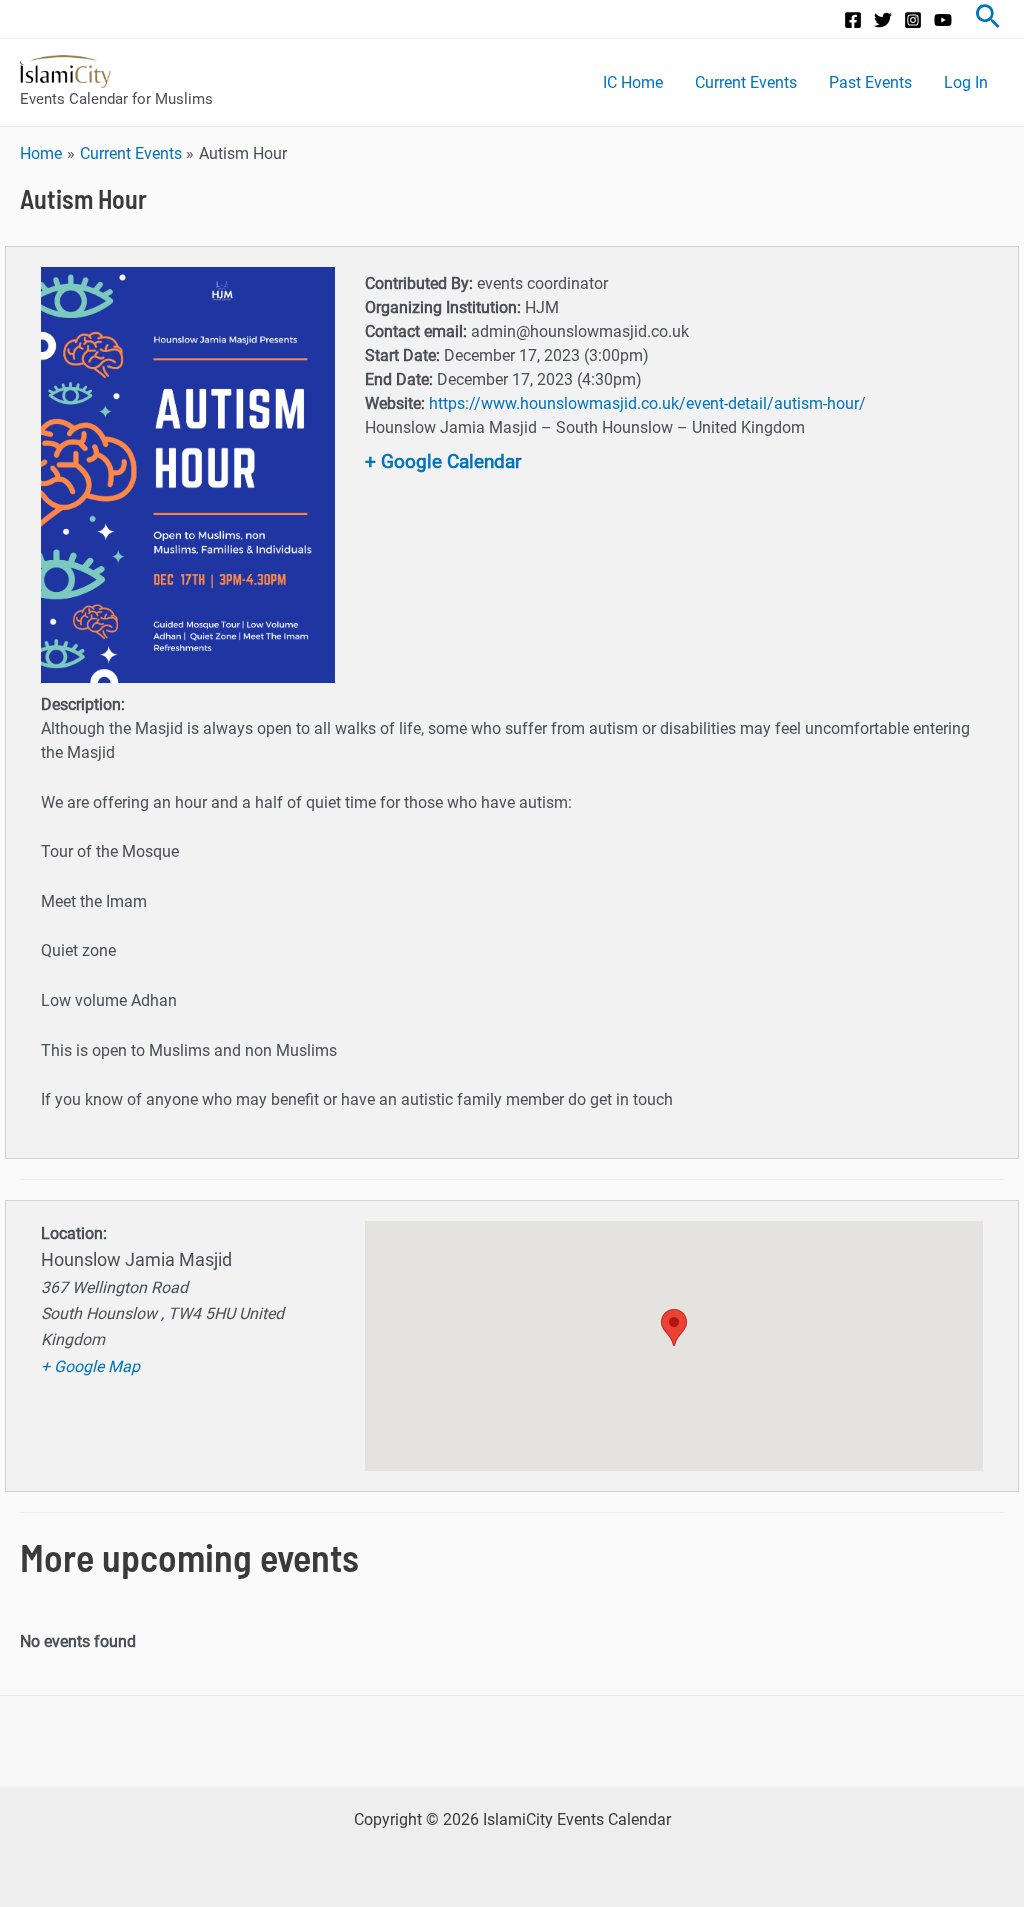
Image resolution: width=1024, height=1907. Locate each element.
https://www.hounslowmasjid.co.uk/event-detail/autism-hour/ (647, 403)
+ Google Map (90, 1366)
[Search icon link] (988, 19)
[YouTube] (943, 20)
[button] (674, 1327)
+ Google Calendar (443, 461)
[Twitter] (883, 20)
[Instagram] (913, 20)
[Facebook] (853, 20)
